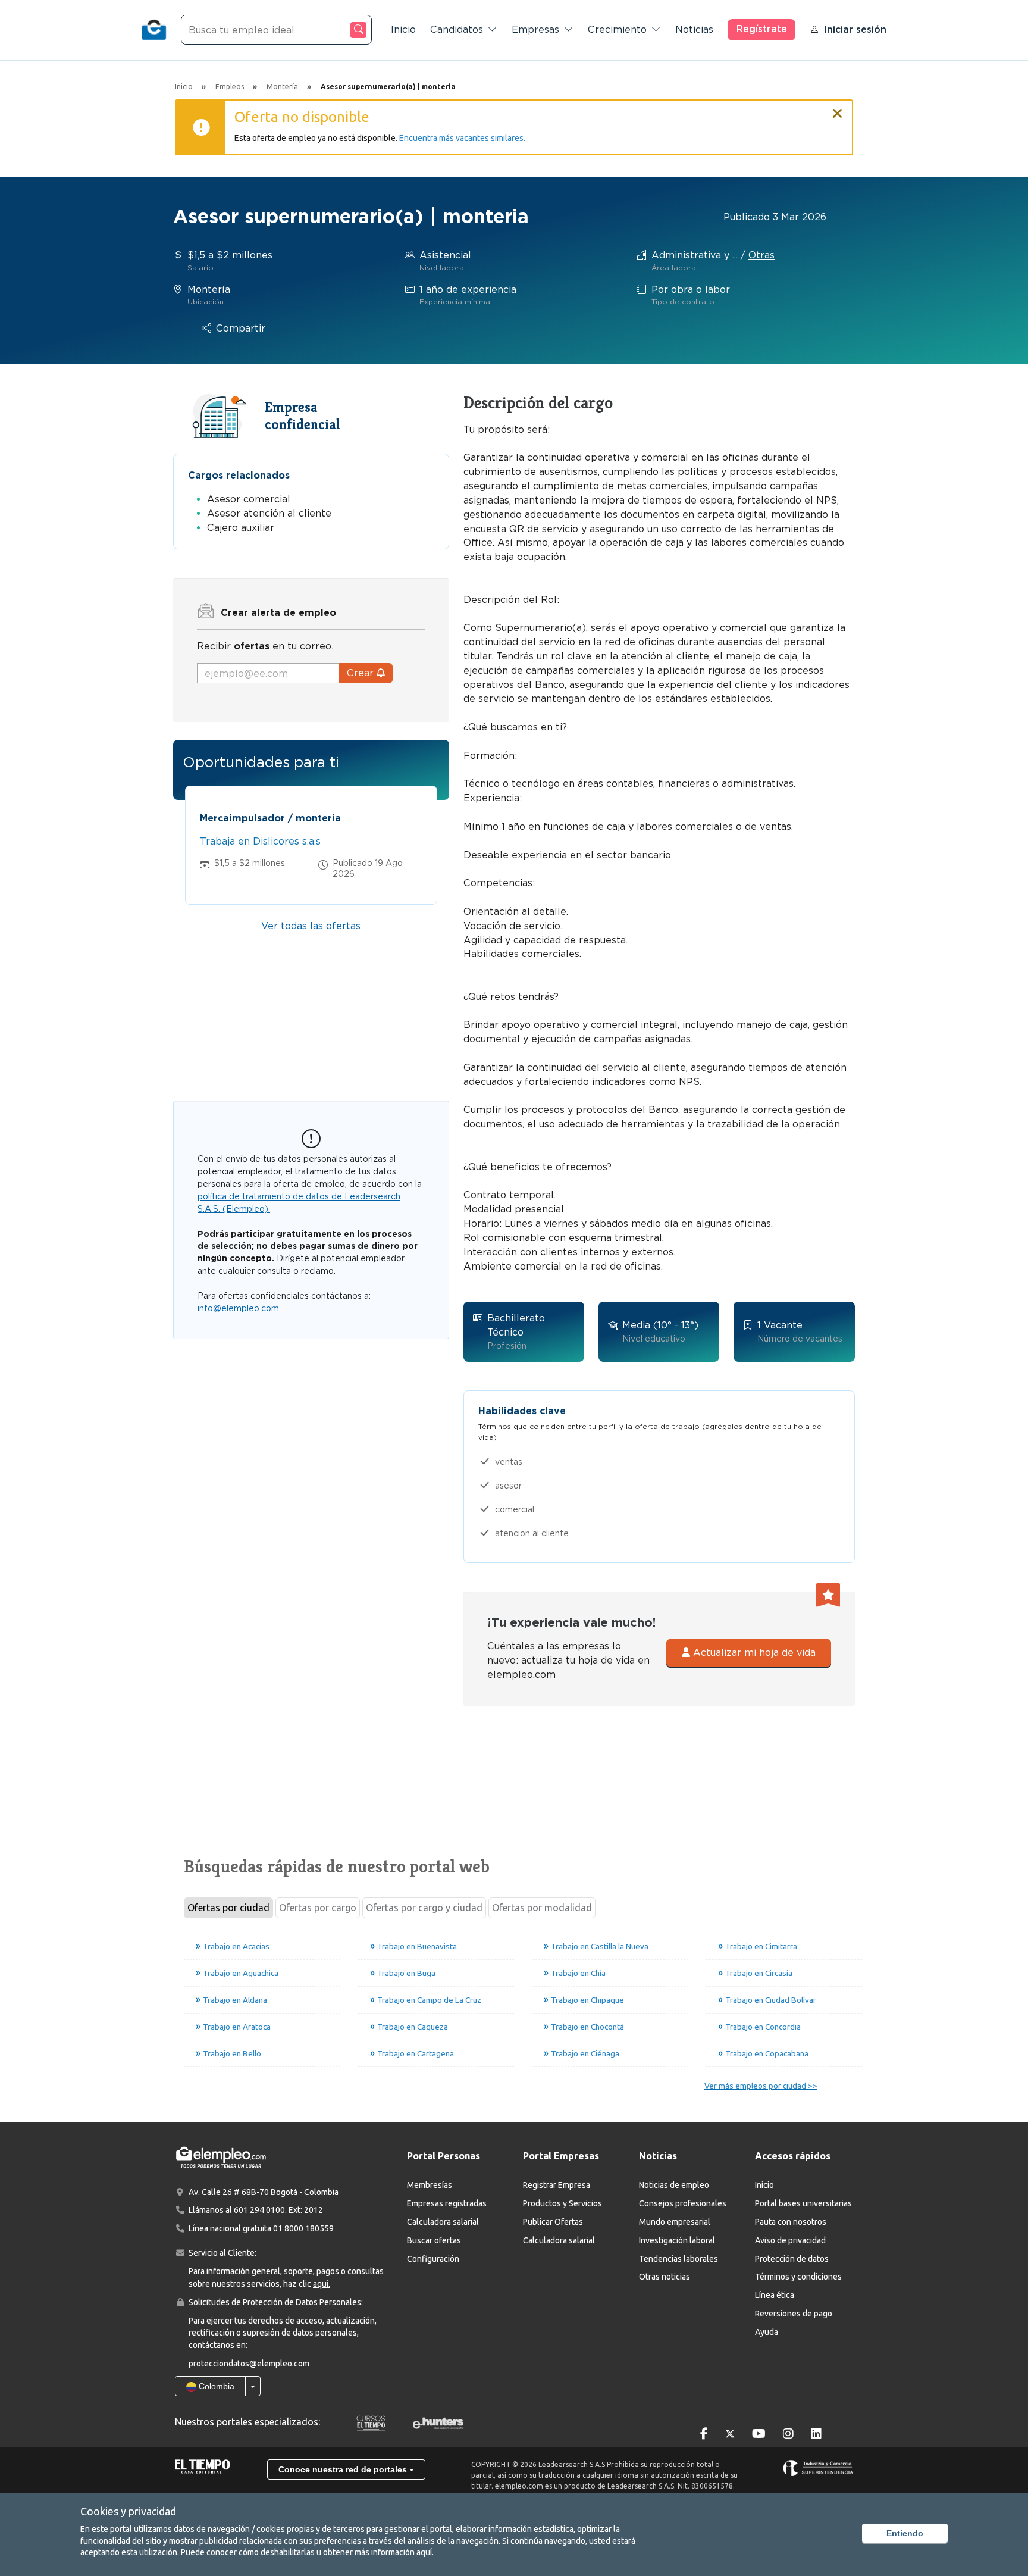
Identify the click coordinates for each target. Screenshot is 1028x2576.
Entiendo (905, 2533)
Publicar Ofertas (553, 2222)
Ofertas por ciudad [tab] (228, 1908)
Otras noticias (665, 2277)
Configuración (433, 2259)
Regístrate (762, 29)
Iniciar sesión (855, 29)
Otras (761, 255)
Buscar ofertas (434, 2240)
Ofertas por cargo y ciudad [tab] (424, 1908)
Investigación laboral (677, 2240)
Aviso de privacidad (790, 2240)
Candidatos (457, 29)
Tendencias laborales (678, 2259)
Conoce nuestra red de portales (344, 2469)
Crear (362, 673)
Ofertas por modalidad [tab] (542, 1908)
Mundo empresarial (675, 2222)
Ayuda (767, 2332)
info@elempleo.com (238, 1308)
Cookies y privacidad (128, 2511)
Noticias (694, 29)
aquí (424, 2552)
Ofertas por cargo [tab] (318, 1908)
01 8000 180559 (303, 2228)
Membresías (430, 2185)
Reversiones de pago (794, 2314)
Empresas (535, 29)
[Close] (838, 108)
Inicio (403, 29)
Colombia (215, 2386)
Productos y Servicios (562, 2203)
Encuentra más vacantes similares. (462, 138)
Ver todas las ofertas (311, 926)
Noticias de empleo (674, 2185)
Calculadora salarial (443, 2222)
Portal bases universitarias (803, 2203)
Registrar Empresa (557, 2185)
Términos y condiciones (798, 2277)
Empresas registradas (447, 2203)
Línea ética (775, 2295)
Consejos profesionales (683, 2203)
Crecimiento (617, 29)
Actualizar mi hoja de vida (753, 1653)
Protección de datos (792, 2259)
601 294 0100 (259, 2210)
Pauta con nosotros (791, 2222)
